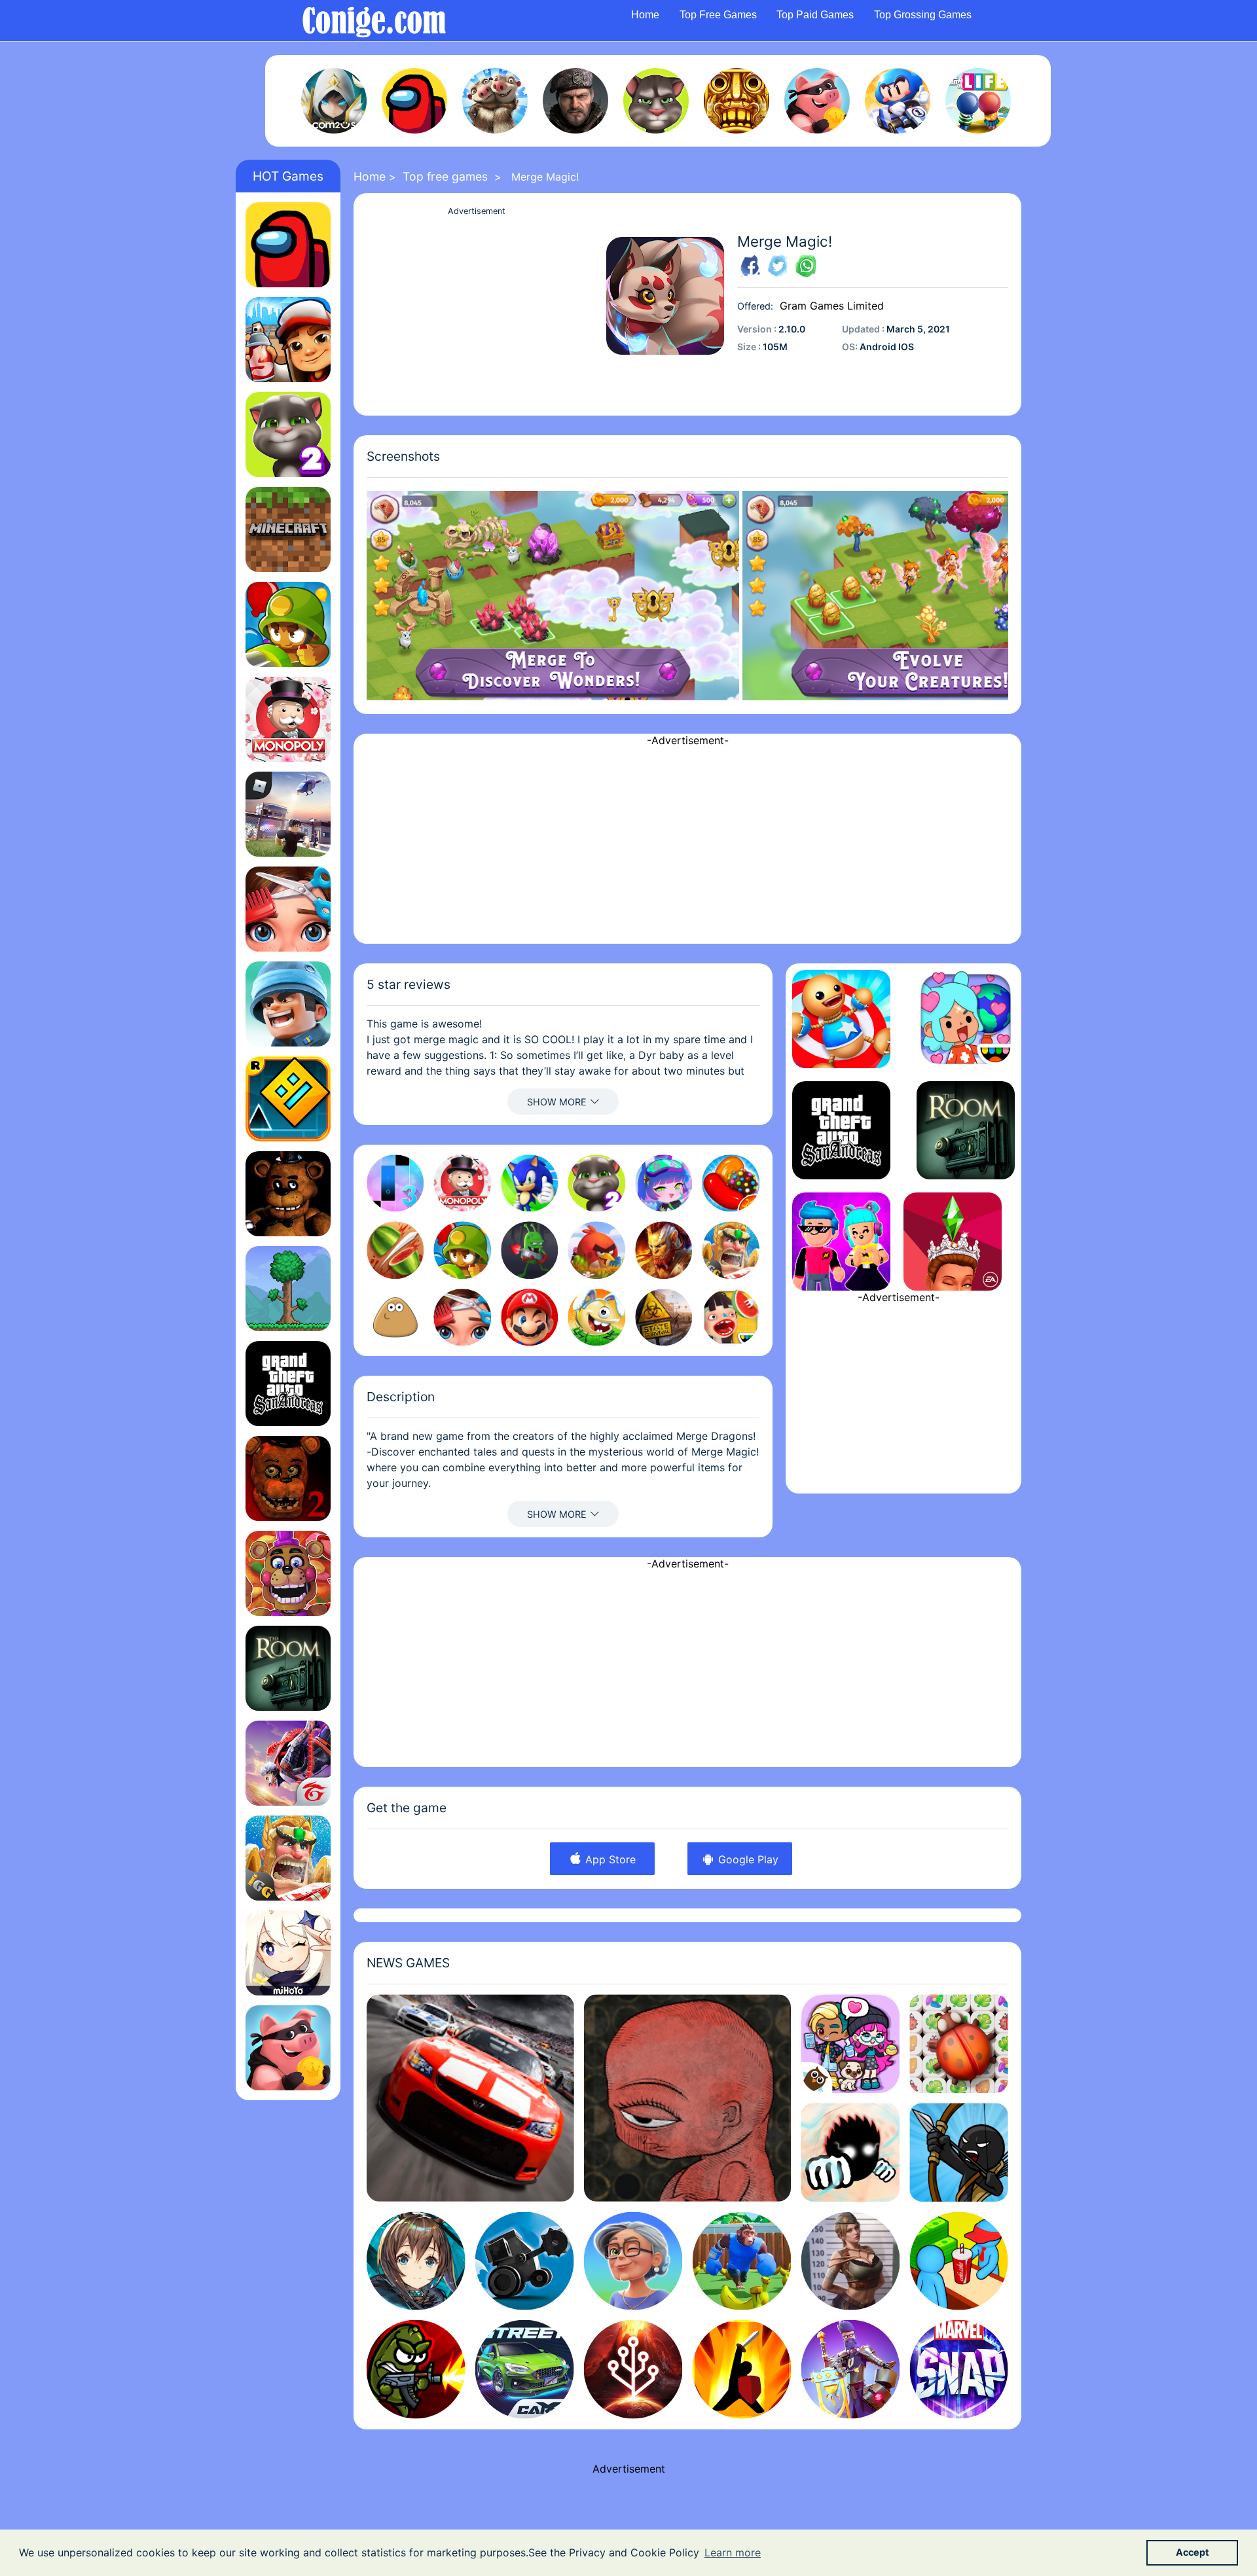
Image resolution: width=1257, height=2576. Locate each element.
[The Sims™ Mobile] (953, 1242)
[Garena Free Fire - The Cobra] (288, 1763)
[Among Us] (414, 101)
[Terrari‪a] (288, 1289)
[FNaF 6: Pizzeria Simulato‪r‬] (288, 1573)
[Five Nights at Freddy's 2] (288, 1478)
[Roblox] (288, 814)
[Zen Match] (959, 2044)
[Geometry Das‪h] (288, 1099)
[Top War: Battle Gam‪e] (288, 1004)
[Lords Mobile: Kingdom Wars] (288, 1858)
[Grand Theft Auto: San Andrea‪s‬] (288, 1384)
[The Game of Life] (978, 101)
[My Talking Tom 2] (288, 435)
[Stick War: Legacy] (959, 2152)
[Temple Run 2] (737, 101)
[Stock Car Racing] (470, 2098)
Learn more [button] (733, 2552)
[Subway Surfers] (288, 340)
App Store (609, 1859)
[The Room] (288, 1668)
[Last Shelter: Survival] (575, 101)
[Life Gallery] (688, 2098)
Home (645, 15)
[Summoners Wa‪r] (334, 101)
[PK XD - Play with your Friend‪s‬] (841, 1242)
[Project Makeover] (288, 909)
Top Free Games (718, 15)
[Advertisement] (477, 311)
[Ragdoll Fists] (850, 2152)
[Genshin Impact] (288, 1953)
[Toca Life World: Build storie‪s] (966, 1019)
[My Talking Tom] (656, 101)
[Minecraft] (288, 529)
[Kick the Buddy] (841, 1019)
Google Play (747, 1859)
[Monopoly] (288, 719)
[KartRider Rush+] (898, 101)
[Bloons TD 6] (288, 624)
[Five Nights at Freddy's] (288, 1194)
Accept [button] (1193, 2552)
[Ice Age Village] (495, 101)
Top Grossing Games (923, 15)
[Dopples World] (850, 2044)
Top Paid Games (815, 15)
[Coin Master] (817, 101)
